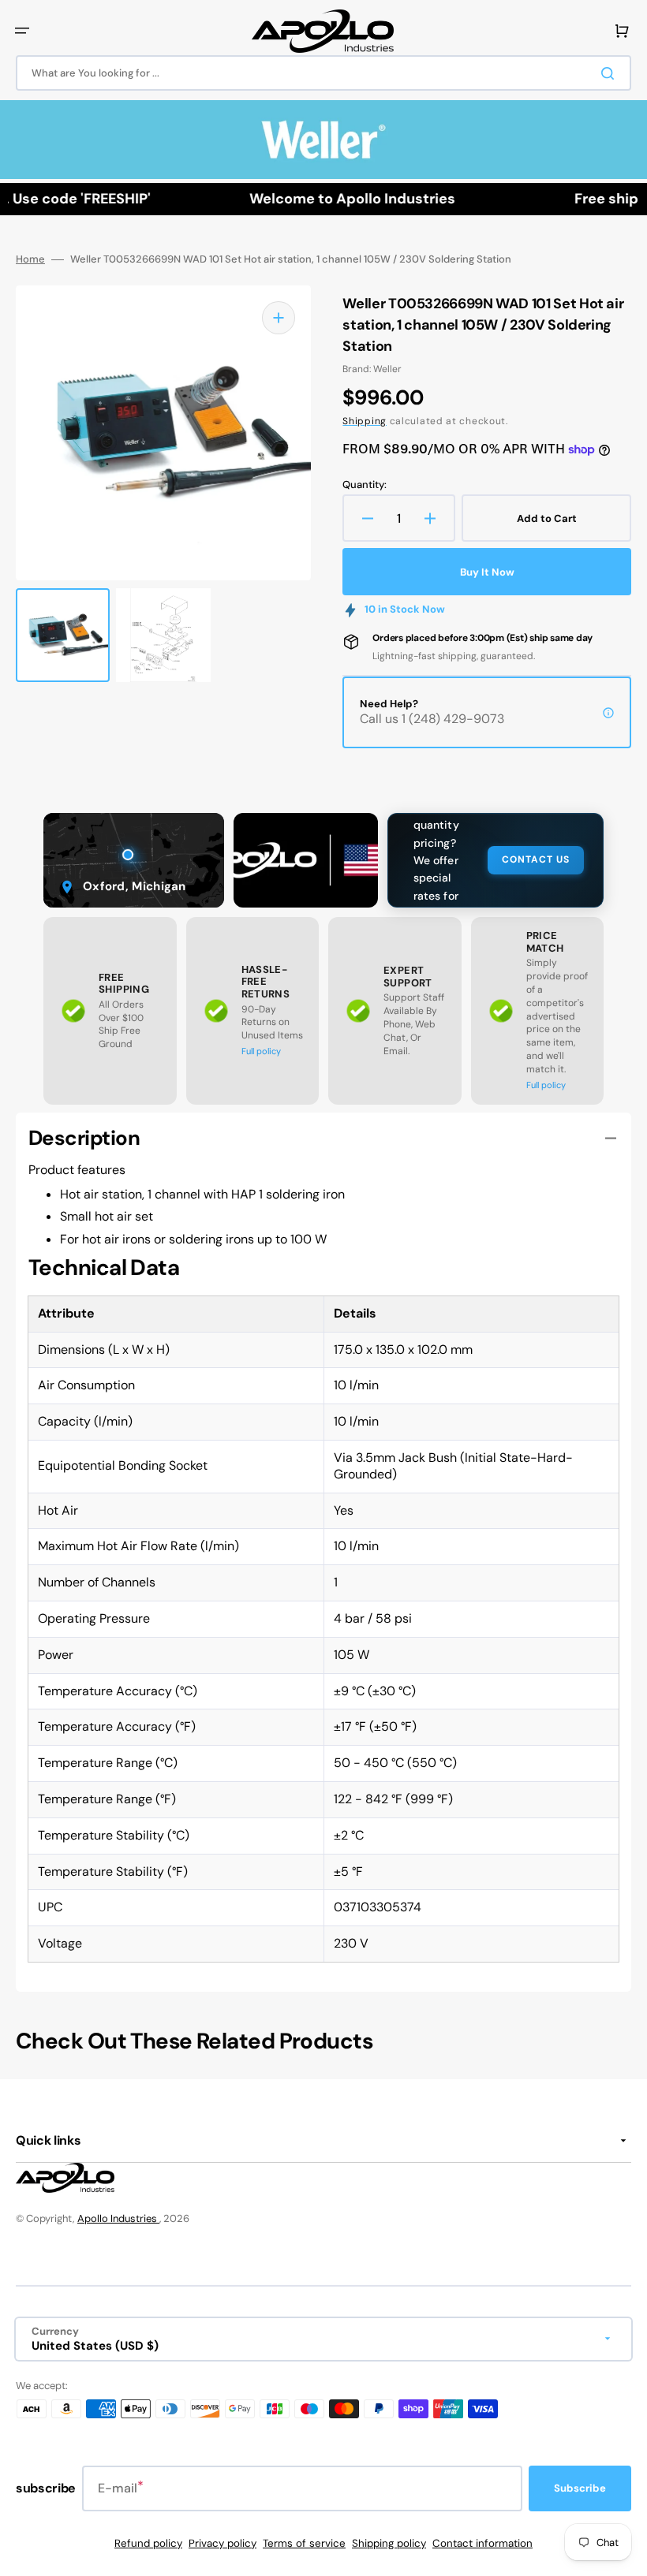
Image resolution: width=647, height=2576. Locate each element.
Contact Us (536, 859)
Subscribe (580, 2488)
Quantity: (365, 485)
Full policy (261, 1051)
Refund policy (148, 2543)
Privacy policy (223, 2543)
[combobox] (323, 73)
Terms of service (304, 2543)
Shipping (365, 421)
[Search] (611, 73)
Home (30, 259)
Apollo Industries (118, 2218)
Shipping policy (389, 2543)
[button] (22, 31)
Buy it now (487, 572)
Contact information (482, 2543)
